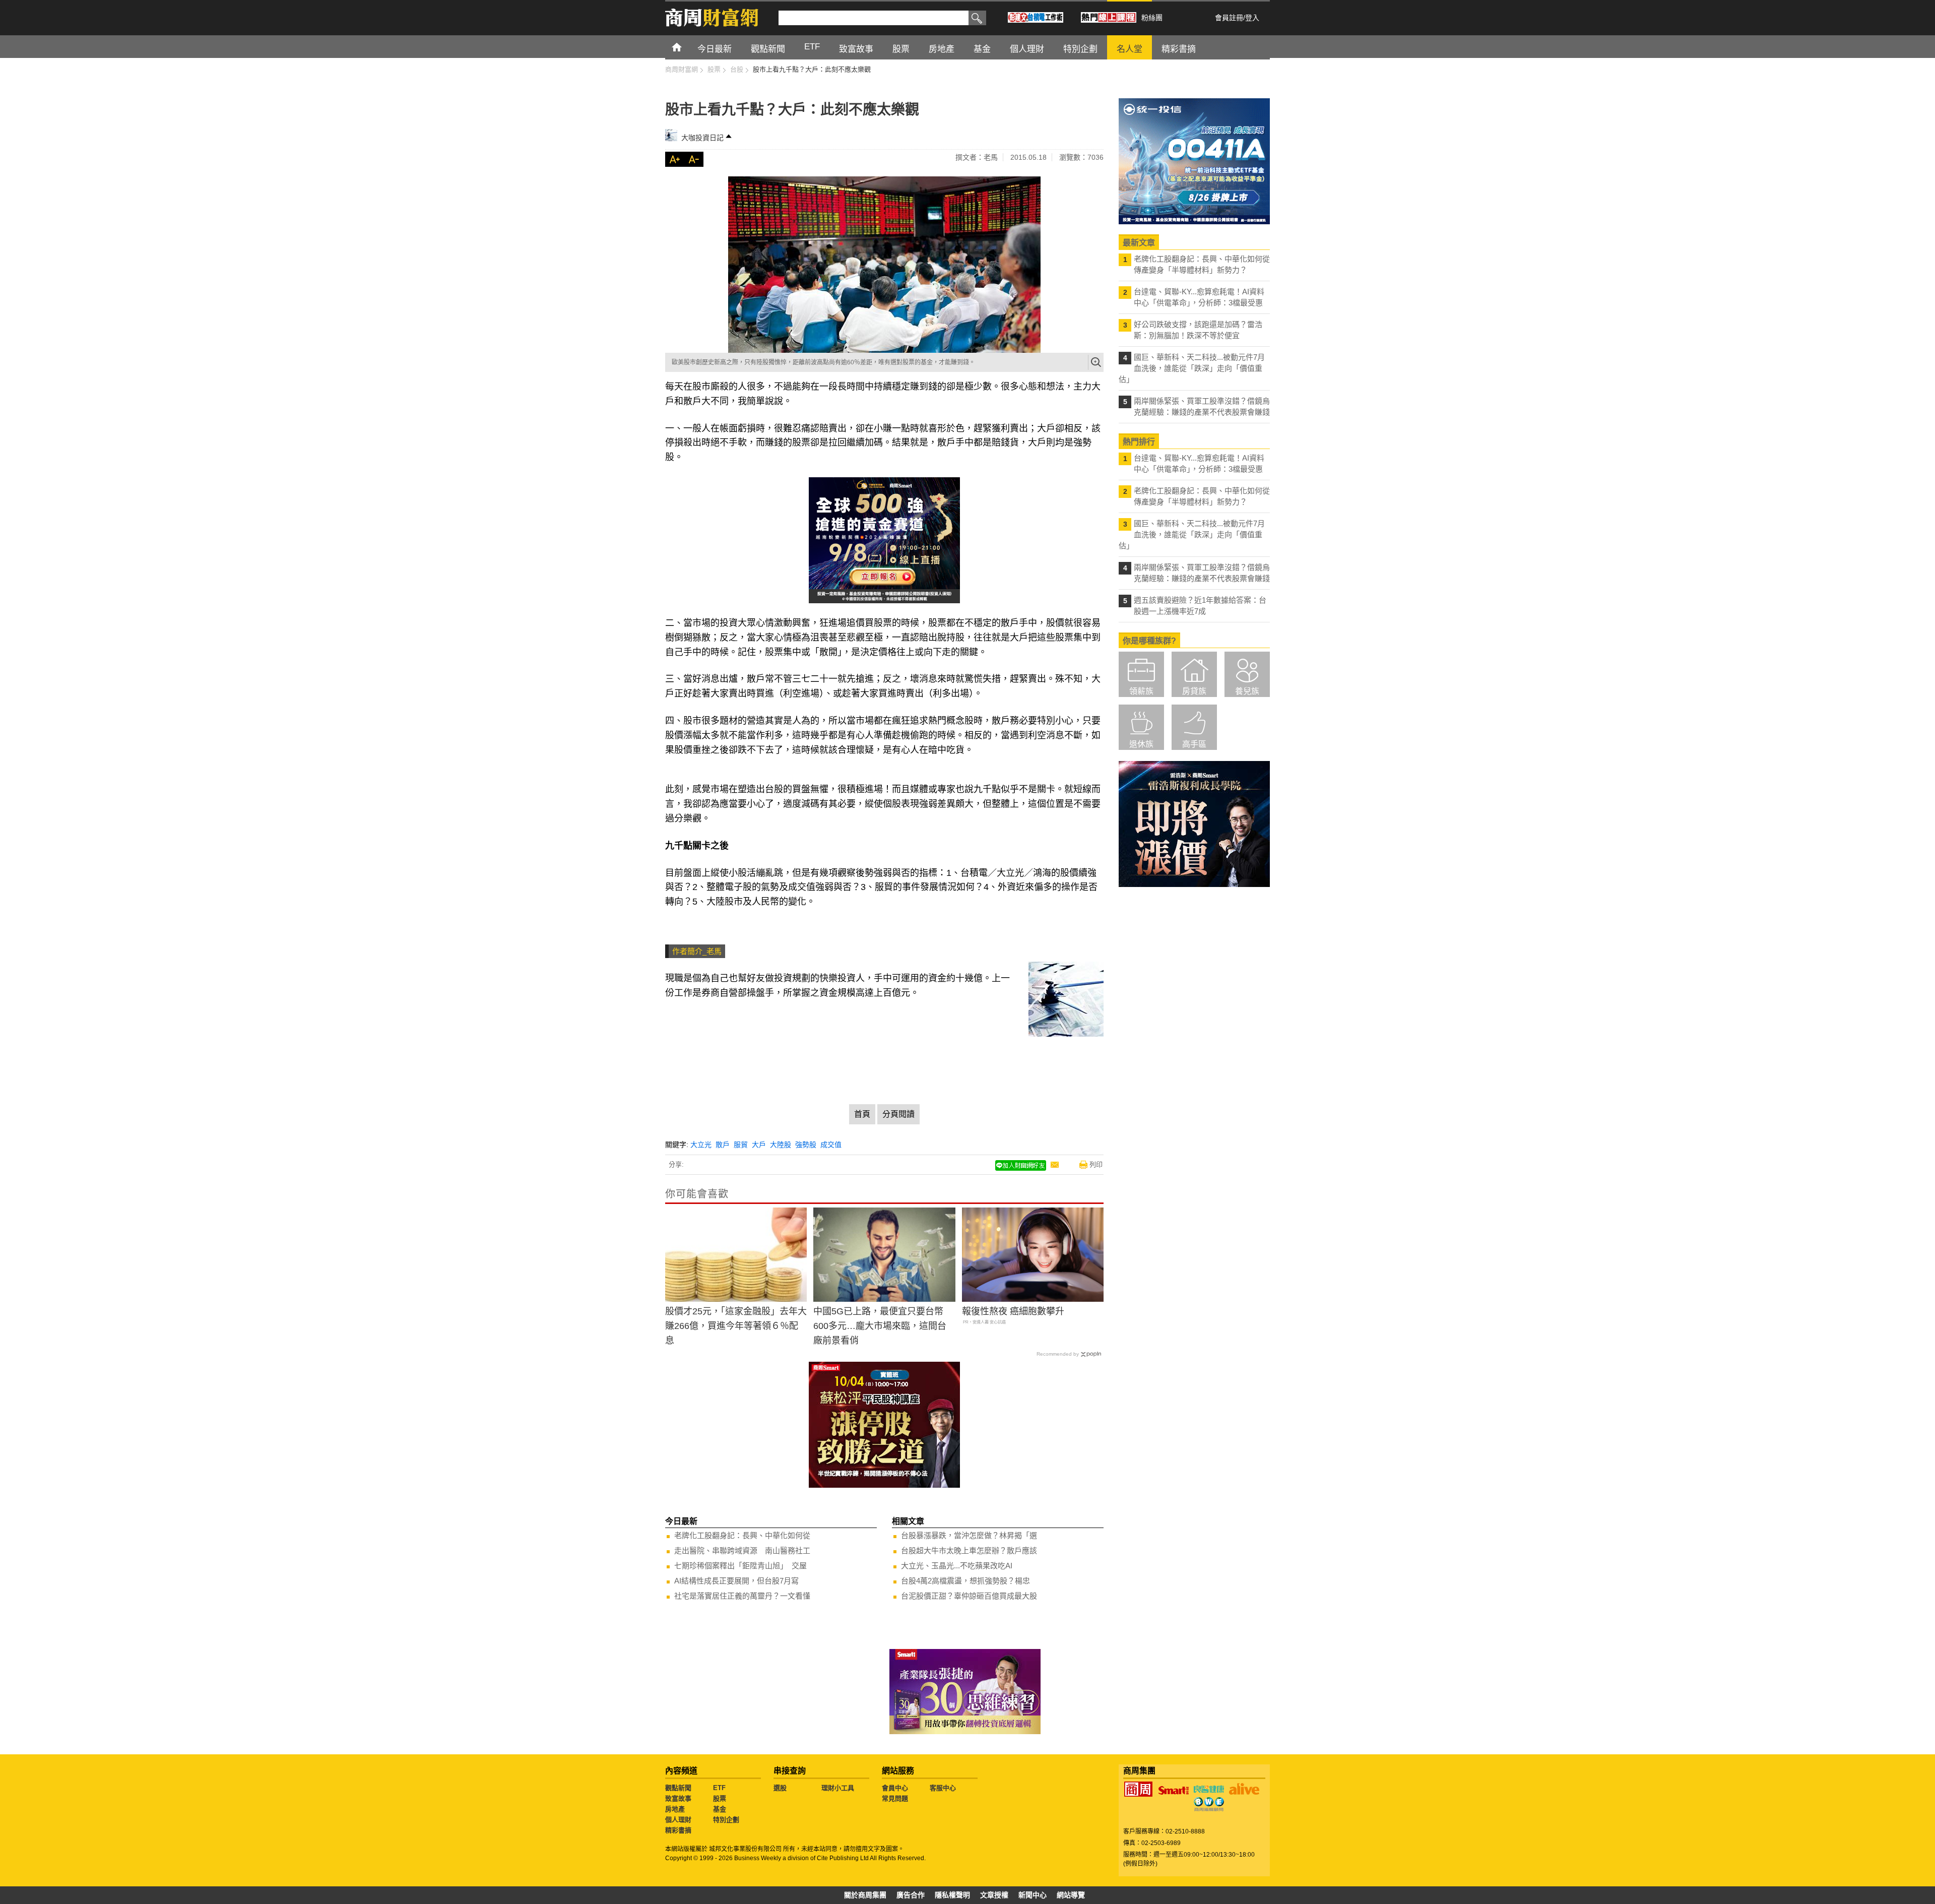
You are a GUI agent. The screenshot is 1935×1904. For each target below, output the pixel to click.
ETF (719, 1788)
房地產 (675, 1809)
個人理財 (678, 1820)
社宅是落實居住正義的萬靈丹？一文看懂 (742, 1596)
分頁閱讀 (898, 1114)
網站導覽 (1071, 1895)
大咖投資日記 (702, 138)
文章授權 (994, 1895)
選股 (780, 1788)
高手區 (1194, 744)
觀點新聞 (678, 1788)
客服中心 (943, 1788)
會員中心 (895, 1788)
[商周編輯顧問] (1209, 1804)
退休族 (1141, 744)
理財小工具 (838, 1788)
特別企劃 (726, 1820)
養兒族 (1247, 691)
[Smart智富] (1174, 1791)
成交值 (831, 1145)
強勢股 (806, 1145)
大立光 (701, 1145)
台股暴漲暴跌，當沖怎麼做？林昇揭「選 (969, 1535)
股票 (720, 1798)
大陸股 (781, 1145)
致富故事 (678, 1798)
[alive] (1244, 1789)
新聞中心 (1033, 1895)
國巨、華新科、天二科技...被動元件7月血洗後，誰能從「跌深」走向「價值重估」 (1192, 368)
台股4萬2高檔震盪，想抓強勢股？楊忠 (965, 1581)
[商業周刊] (1138, 1789)
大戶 (759, 1145)
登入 (1252, 18)
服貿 (741, 1145)
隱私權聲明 (952, 1895)
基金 (720, 1809)
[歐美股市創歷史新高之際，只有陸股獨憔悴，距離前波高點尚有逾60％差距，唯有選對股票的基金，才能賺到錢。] (884, 265)
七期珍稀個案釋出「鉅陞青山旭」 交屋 (740, 1566)
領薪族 (1141, 691)
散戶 (723, 1145)
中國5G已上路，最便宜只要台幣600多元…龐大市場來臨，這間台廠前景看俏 (880, 1326)
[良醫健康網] (1209, 1789)
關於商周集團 (865, 1895)
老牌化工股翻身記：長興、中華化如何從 (742, 1535)
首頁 (686, 47)
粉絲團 (1152, 18)
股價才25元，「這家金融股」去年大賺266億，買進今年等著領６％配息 (736, 1326)
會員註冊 (1229, 18)
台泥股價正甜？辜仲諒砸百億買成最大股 (969, 1596)
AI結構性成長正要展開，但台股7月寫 (736, 1581)
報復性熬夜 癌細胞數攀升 (1013, 1311)
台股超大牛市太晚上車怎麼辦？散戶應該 (969, 1550)
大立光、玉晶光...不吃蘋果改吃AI (957, 1566)
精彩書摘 (678, 1830)
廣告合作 (911, 1895)
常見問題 (895, 1798)
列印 (1096, 1164)
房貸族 (1194, 691)
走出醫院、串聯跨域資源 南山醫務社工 (742, 1550)
